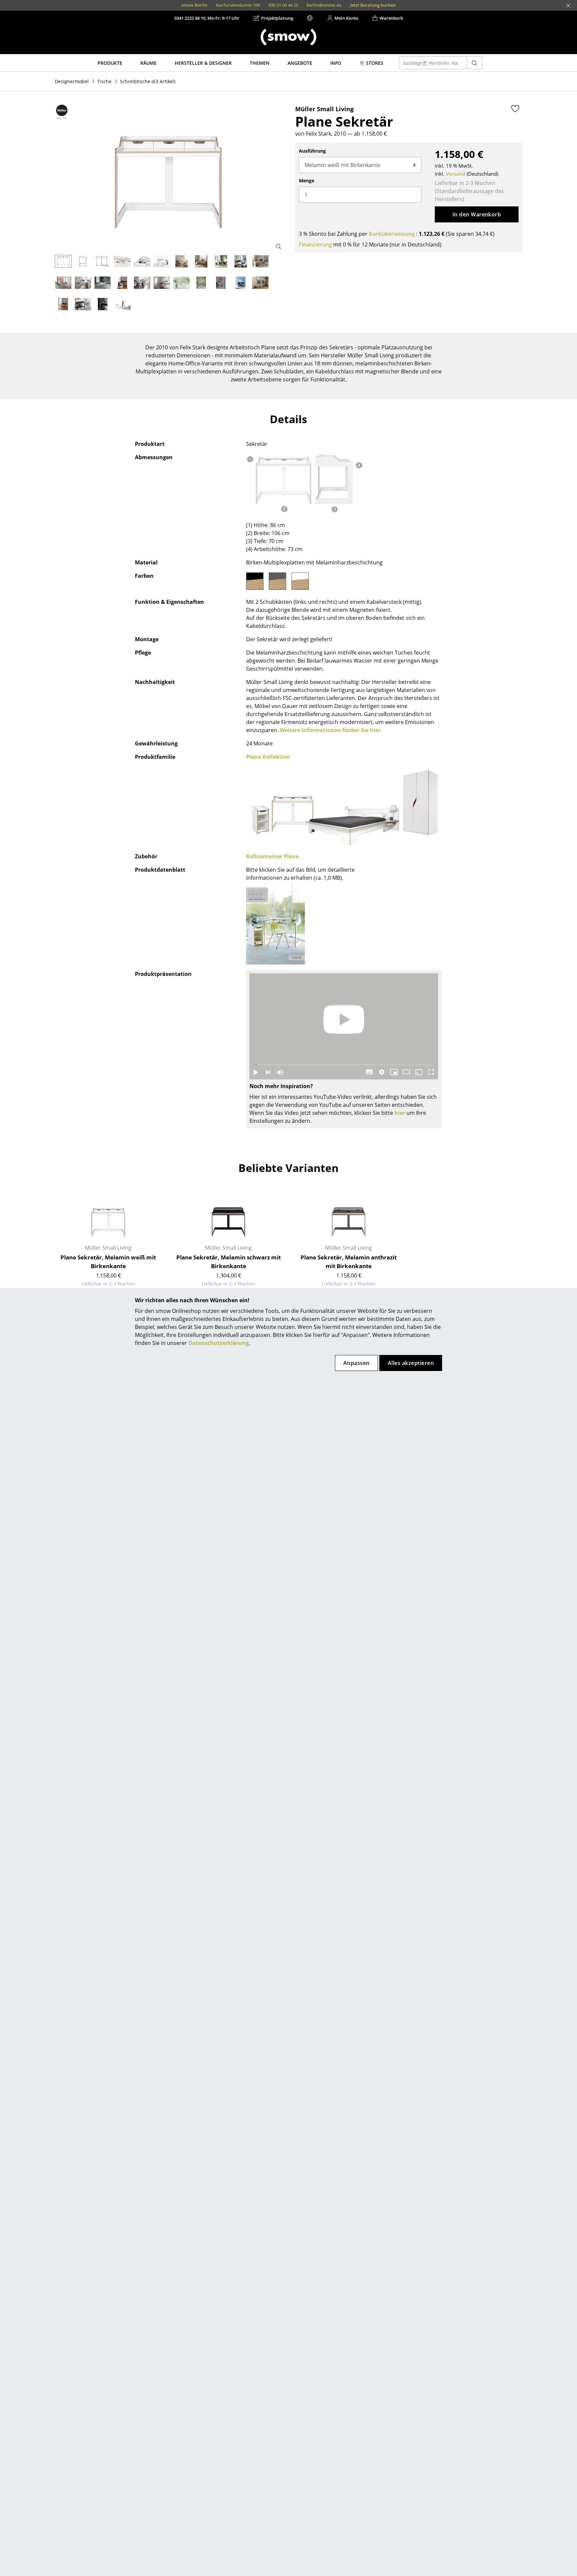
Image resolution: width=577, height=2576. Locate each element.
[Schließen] (568, 6)
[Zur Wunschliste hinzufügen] (515, 109)
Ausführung (312, 151)
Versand (456, 174)
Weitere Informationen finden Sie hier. (331, 730)
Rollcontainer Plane (272, 856)
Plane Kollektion (268, 757)
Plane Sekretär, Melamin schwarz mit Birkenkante (229, 1262)
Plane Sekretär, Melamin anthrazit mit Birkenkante (349, 1262)
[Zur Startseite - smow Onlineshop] (288, 37)
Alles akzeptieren (411, 1363)
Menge (307, 181)
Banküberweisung (392, 234)
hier (400, 1113)
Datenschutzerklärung (219, 1343)
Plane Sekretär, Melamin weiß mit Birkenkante (108, 1262)
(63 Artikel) (148, 81)
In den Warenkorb (477, 214)
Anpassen (356, 1363)
